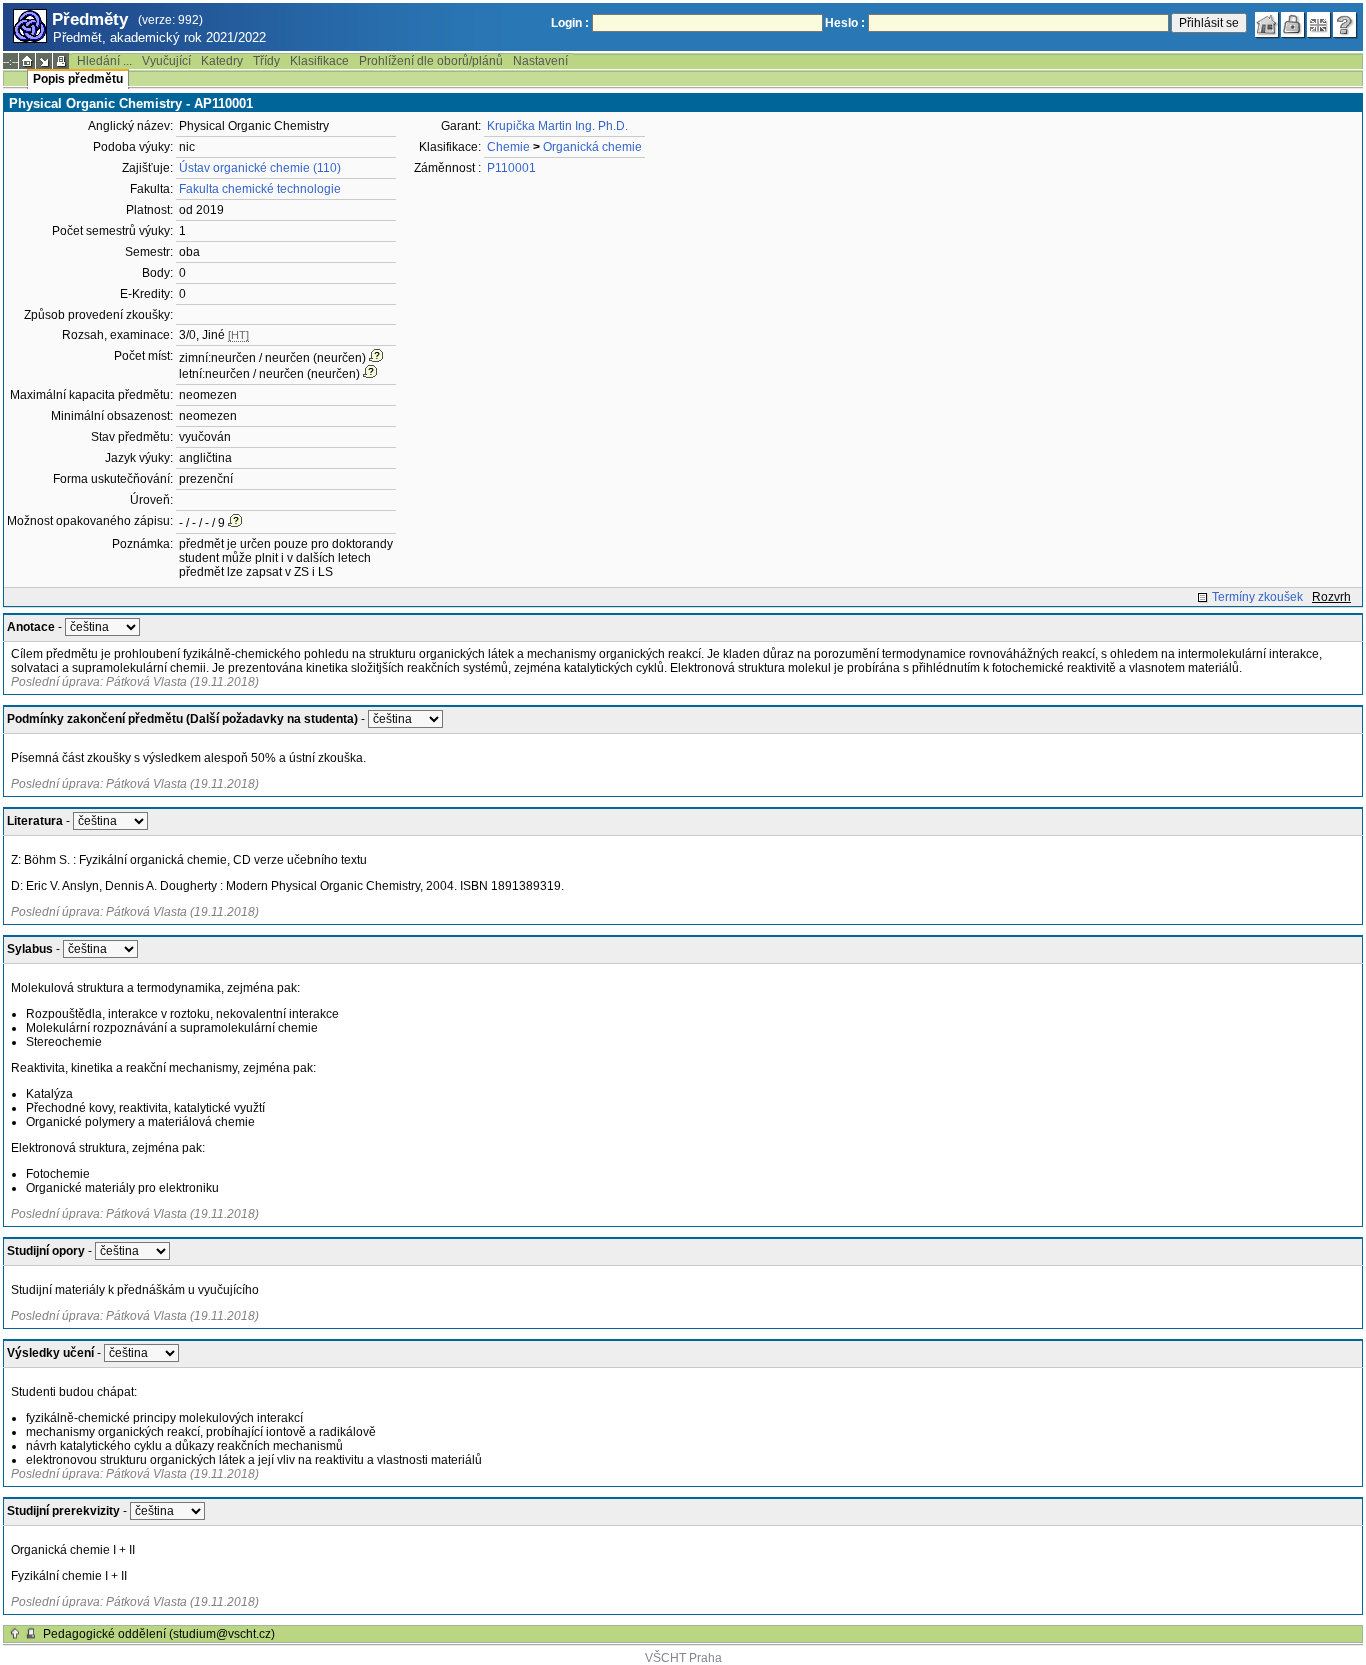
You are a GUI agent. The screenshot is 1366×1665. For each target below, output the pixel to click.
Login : (570, 23)
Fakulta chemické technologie (260, 189)
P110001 (511, 168)
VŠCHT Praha (683, 1658)
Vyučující (166, 61)
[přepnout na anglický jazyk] (1319, 25)
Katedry (222, 61)
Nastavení (540, 61)
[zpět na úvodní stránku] (1267, 25)
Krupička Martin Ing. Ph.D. (557, 126)
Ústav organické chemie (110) (260, 168)
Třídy (266, 61)
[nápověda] (1345, 25)
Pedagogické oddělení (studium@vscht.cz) (159, 1634)
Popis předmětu (78, 79)
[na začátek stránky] (15, 1634)
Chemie (508, 147)
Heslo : (845, 23)
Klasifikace (319, 61)
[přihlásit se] (1293, 25)
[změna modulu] (44, 61)
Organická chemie (592, 147)
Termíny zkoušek (1257, 597)
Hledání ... (104, 61)
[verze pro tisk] (61, 61)
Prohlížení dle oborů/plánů (431, 61)
